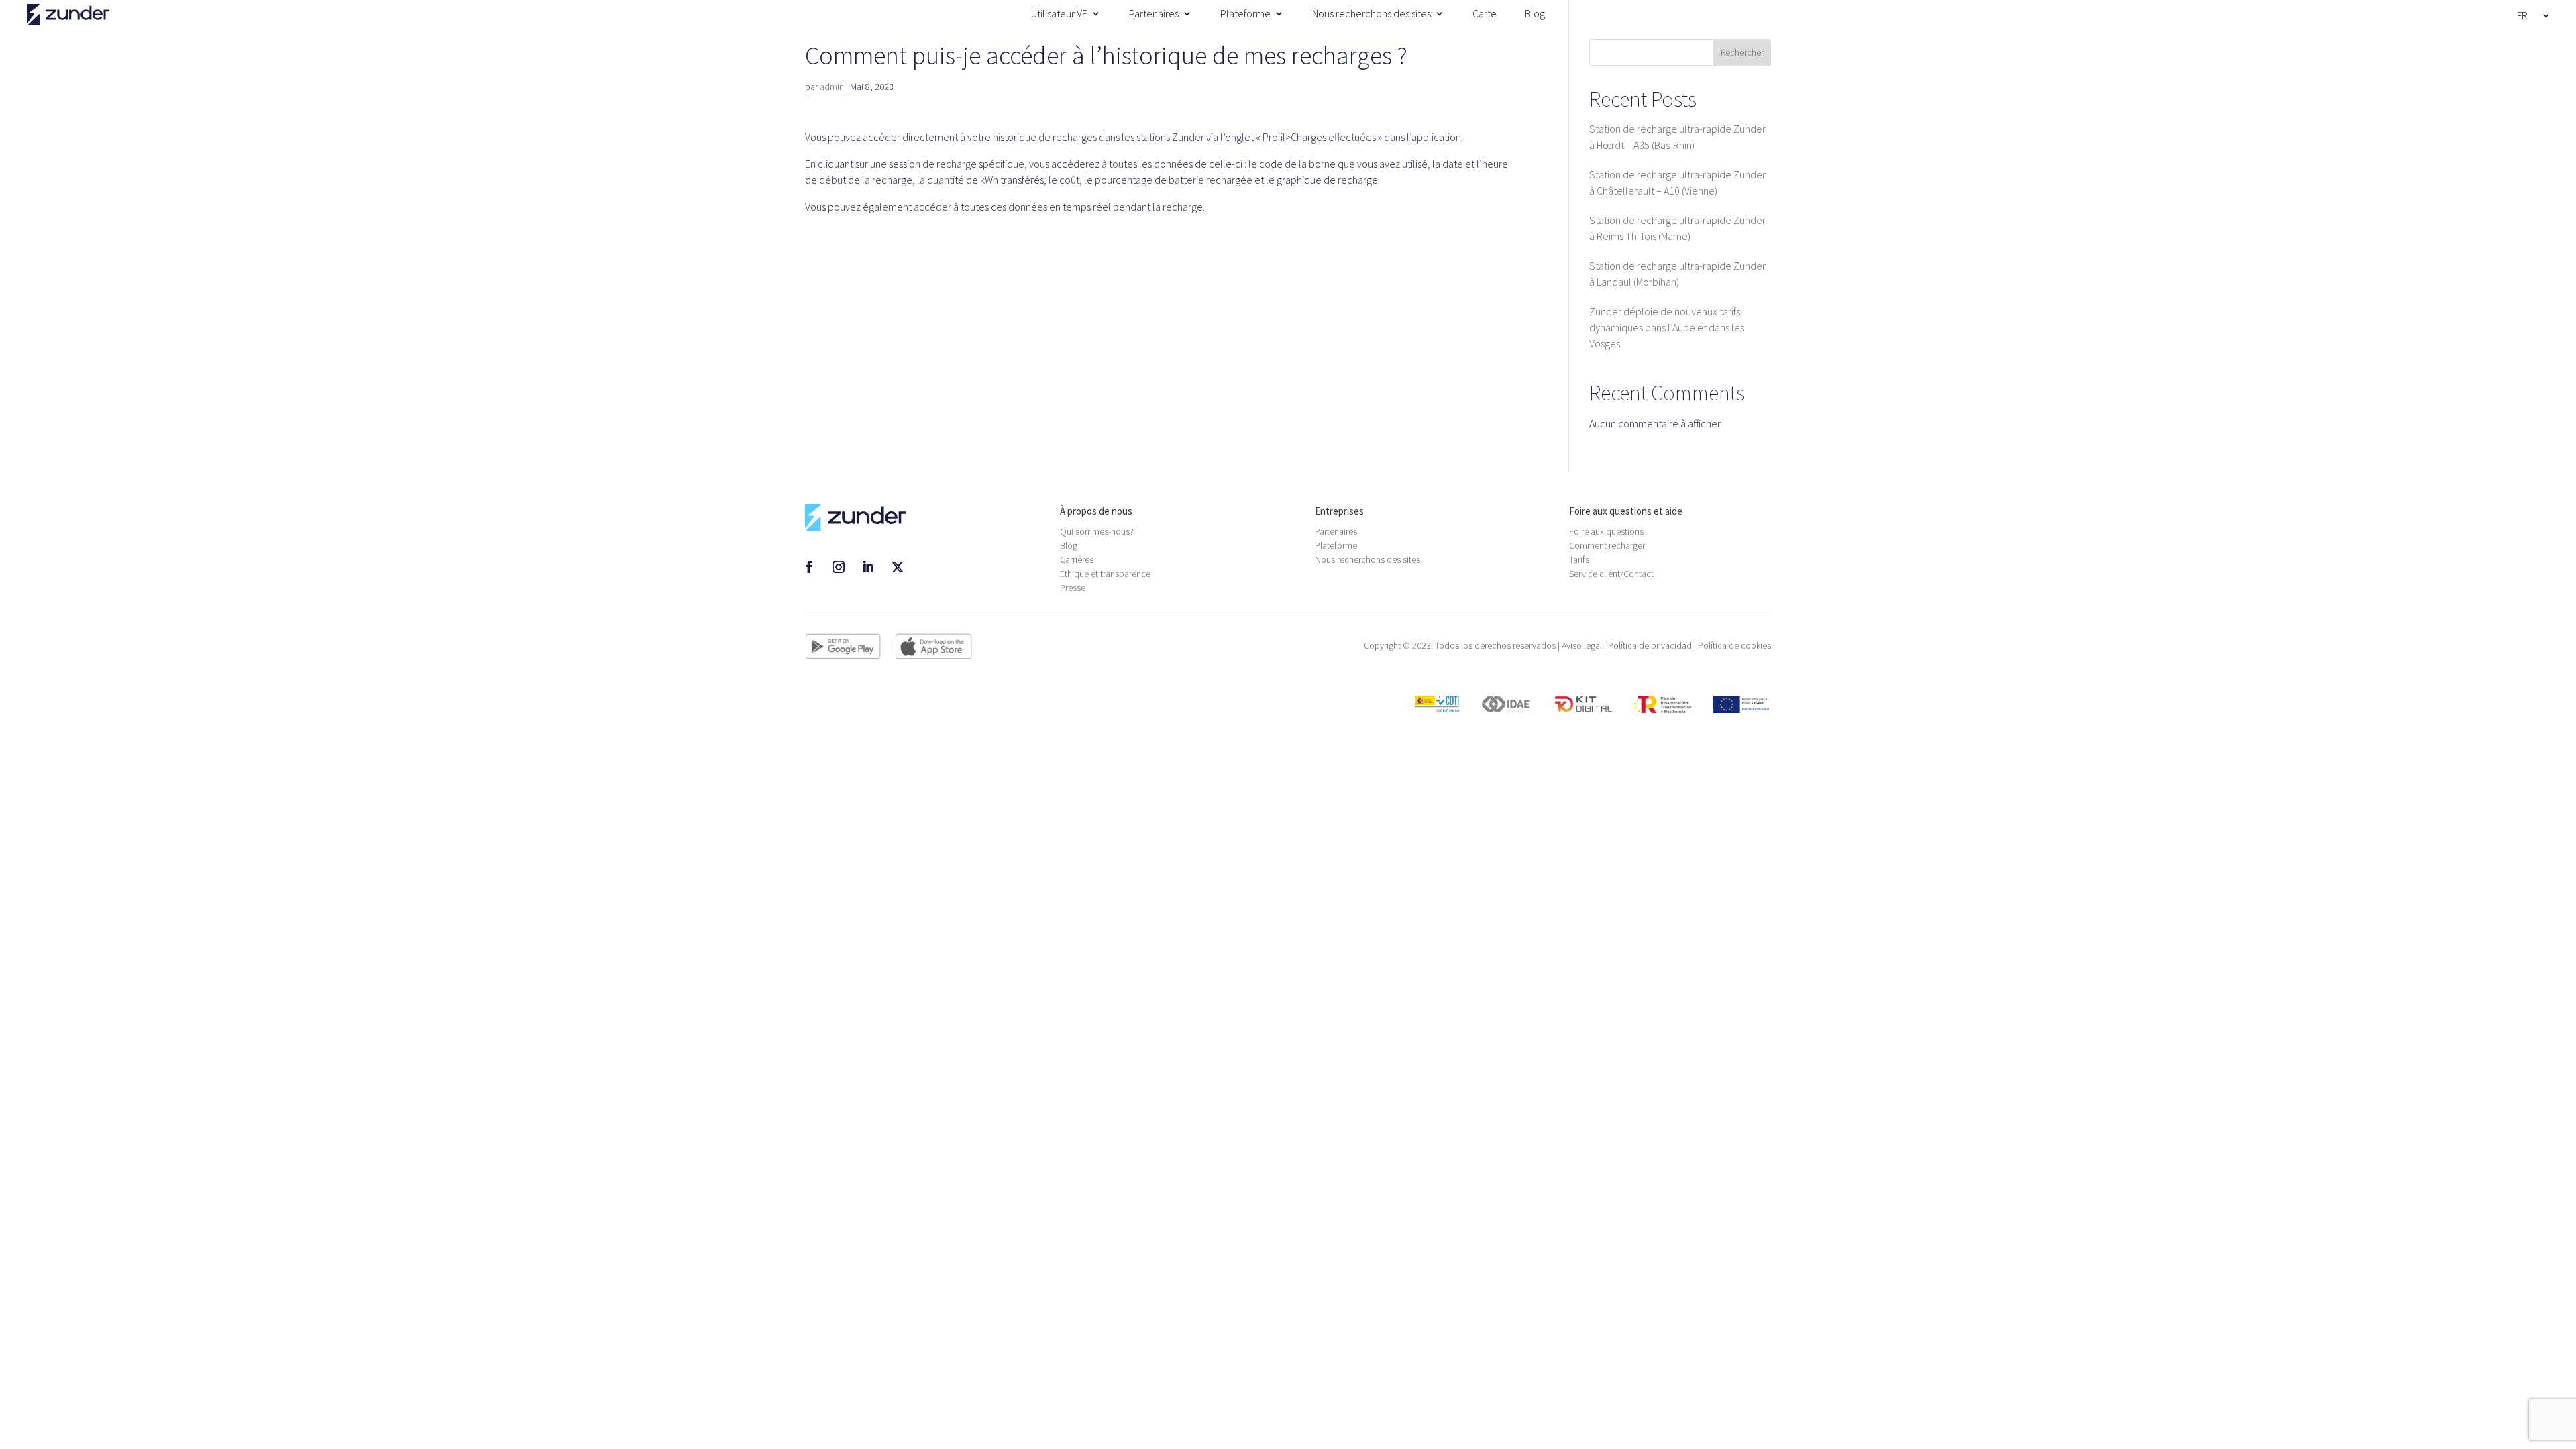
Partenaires (1154, 13)
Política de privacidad (1650, 645)
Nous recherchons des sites (1372, 13)
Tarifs (1579, 559)
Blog (1535, 13)
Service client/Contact (1611, 574)
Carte (1485, 13)
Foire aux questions (1606, 531)
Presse (1073, 588)
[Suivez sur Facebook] (809, 567)
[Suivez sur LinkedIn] (868, 567)
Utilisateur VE (1059, 13)
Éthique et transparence (1105, 574)
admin (832, 87)
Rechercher (1742, 52)
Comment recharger (1607, 545)
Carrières (1077, 559)
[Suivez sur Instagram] (839, 567)
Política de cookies (1734, 645)
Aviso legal (1582, 645)
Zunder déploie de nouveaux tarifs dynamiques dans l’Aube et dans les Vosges (1667, 327)
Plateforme (1245, 13)
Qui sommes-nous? (1097, 531)
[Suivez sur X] (898, 567)
